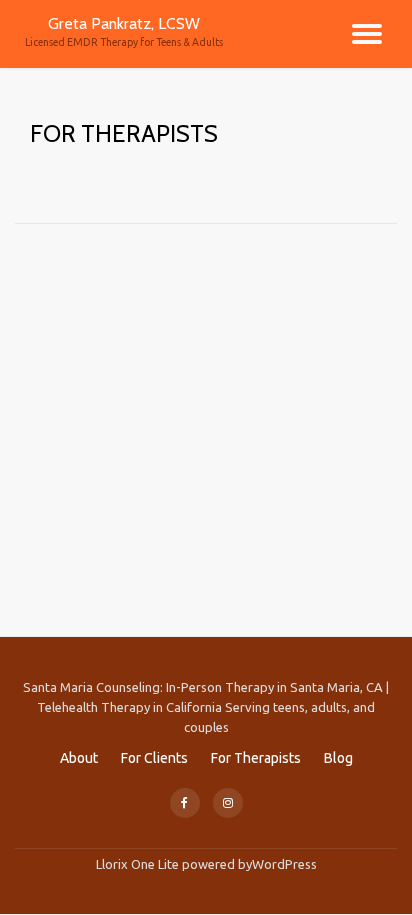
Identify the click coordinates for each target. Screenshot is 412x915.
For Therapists (256, 758)
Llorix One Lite (139, 864)
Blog (338, 758)
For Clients (154, 758)
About (79, 758)
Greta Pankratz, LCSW (124, 23)
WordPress (284, 864)
